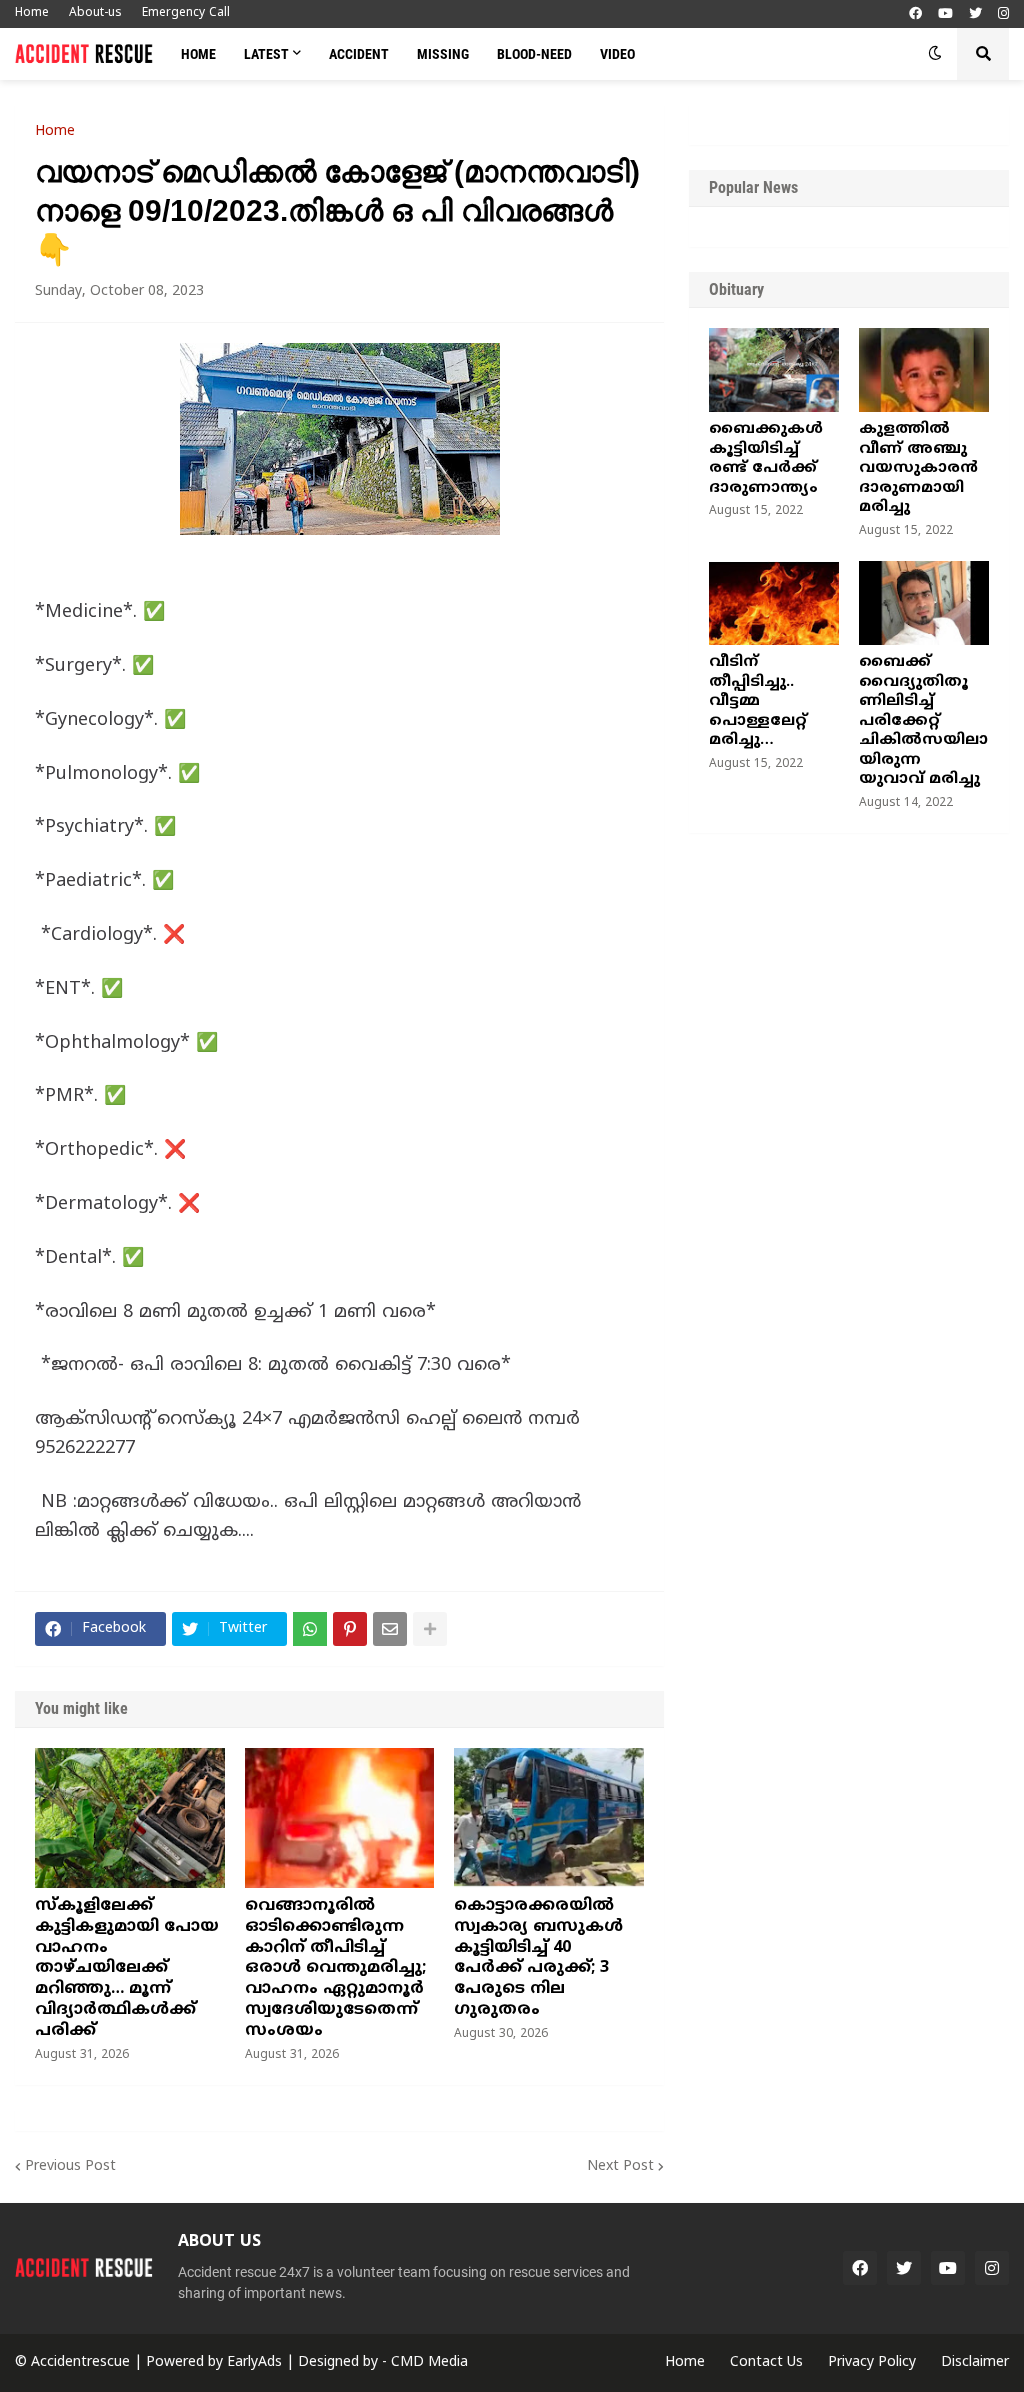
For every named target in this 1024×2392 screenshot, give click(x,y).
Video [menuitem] (617, 54)
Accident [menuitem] (359, 54)
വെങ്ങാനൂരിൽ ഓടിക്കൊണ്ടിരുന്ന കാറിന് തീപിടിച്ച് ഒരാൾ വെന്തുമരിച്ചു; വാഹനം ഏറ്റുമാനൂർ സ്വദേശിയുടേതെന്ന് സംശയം (335, 1968)
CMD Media (429, 2362)
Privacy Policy (872, 2362)
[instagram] (1003, 14)
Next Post (620, 2166)
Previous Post (70, 2166)
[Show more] (430, 1629)
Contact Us (766, 2362)
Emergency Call (186, 13)
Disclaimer (975, 2362)
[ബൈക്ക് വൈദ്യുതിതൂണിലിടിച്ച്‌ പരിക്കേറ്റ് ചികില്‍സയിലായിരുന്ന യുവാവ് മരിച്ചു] (924, 603)
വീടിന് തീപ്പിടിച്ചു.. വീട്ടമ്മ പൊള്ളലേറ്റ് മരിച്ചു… (758, 701)
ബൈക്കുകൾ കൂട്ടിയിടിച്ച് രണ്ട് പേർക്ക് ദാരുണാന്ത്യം (766, 459)
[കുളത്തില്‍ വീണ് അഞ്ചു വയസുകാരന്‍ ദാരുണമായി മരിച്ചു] (924, 370)
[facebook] (915, 14)
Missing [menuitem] (443, 54)
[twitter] (975, 14)
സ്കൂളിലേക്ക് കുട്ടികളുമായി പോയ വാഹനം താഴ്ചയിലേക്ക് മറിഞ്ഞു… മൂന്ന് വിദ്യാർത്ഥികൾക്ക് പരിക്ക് (127, 1968)
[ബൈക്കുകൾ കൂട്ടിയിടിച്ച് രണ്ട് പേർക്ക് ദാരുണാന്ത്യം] (774, 370)
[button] (935, 54)
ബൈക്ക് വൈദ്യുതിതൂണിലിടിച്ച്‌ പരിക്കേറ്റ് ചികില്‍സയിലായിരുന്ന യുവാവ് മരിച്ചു (923, 721)
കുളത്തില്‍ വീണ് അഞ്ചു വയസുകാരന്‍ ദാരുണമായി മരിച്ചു (918, 468)
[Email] (390, 1629)
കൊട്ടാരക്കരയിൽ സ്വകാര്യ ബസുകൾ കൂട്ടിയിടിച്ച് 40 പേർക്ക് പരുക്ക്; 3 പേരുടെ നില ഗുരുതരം (538, 1958)
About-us (95, 13)
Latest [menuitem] (266, 54)
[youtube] (945, 14)
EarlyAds (254, 2362)
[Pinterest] (350, 1629)
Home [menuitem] (198, 54)
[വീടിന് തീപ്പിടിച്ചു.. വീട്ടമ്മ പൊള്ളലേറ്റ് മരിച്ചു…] (774, 603)
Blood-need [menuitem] (534, 54)
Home (32, 13)
